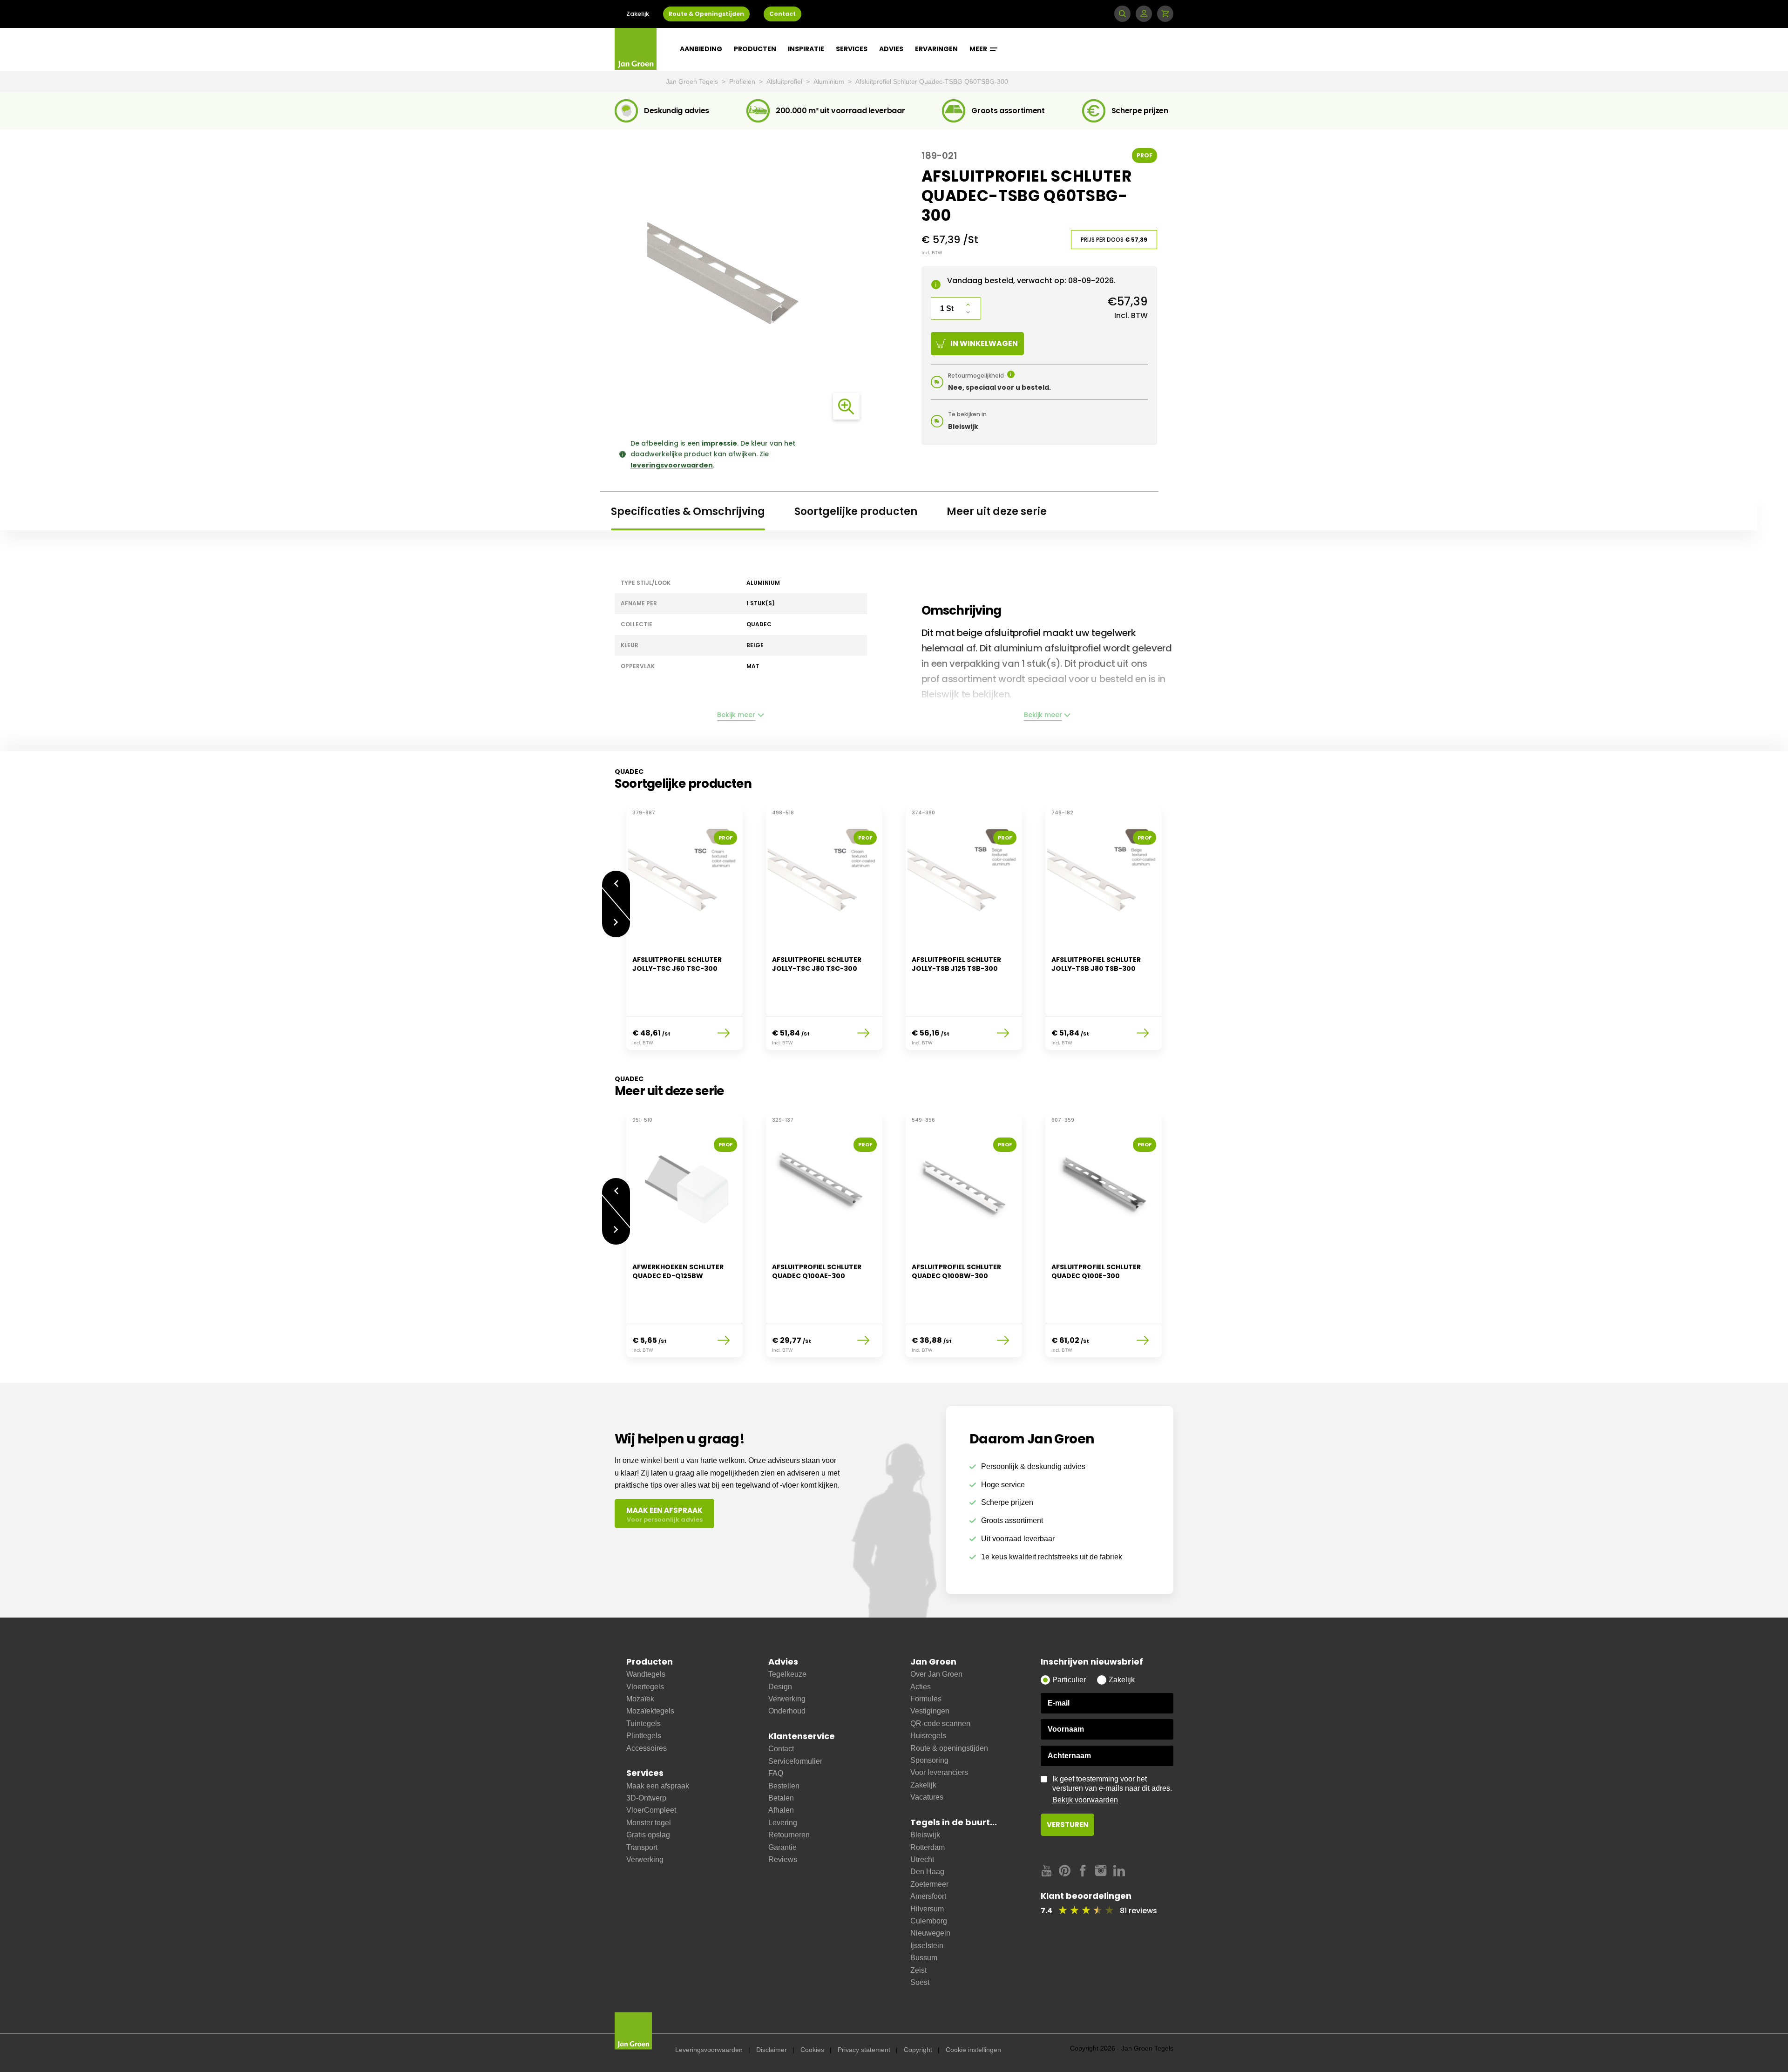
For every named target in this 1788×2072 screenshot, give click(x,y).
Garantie (782, 1847)
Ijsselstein (927, 1946)
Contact (782, 14)
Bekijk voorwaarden (1085, 1800)
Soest (920, 1982)
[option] (684, 934)
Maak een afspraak (658, 1786)
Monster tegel (649, 1823)
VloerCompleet (651, 1810)
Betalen (781, 1798)
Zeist (918, 1970)
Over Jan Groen (936, 1674)
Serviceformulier (795, 1761)
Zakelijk (638, 14)
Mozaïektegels (650, 1711)
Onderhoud (787, 1711)
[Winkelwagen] (1165, 14)
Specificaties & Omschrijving (688, 511)
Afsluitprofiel (785, 81)
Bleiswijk (925, 1835)
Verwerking (645, 1859)
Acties (921, 1687)
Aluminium (830, 81)
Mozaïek (640, 1699)
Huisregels (928, 1736)
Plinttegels (644, 1736)
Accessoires (647, 1748)
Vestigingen (930, 1711)
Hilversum (927, 1909)
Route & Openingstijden (706, 14)
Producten (755, 49)
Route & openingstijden (949, 1748)
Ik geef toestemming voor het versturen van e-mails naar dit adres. (1112, 1789)
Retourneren (789, 1835)
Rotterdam (928, 1847)
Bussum (924, 1958)
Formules (926, 1699)
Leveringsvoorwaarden (709, 2050)
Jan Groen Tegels (693, 81)
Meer (979, 49)
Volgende (616, 929)
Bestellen (784, 1786)
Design (780, 1687)
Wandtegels (646, 1674)
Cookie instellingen (973, 2050)
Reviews (783, 1859)
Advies (891, 49)
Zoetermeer (929, 1884)
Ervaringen (936, 49)
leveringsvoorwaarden (672, 465)
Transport (642, 1847)
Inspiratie (806, 49)
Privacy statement (864, 2050)
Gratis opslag (648, 1835)
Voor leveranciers (939, 1772)
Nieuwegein (930, 1933)
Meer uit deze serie (997, 511)
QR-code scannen (940, 1723)
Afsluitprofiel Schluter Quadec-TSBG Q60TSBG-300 (932, 81)
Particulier (1069, 1680)
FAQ (776, 1773)
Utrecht (922, 1859)
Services (852, 49)
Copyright (918, 2050)
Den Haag (927, 1872)
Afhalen (781, 1810)
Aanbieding (701, 49)
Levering (783, 1823)
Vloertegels (645, 1687)
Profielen (743, 81)
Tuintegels (643, 1723)
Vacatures (927, 1797)
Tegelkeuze (787, 1674)
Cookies (812, 2050)
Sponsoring (929, 1760)
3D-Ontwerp (646, 1798)
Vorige (616, 879)
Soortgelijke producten (856, 511)
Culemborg (929, 1921)
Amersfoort (928, 1896)
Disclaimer (772, 2050)
